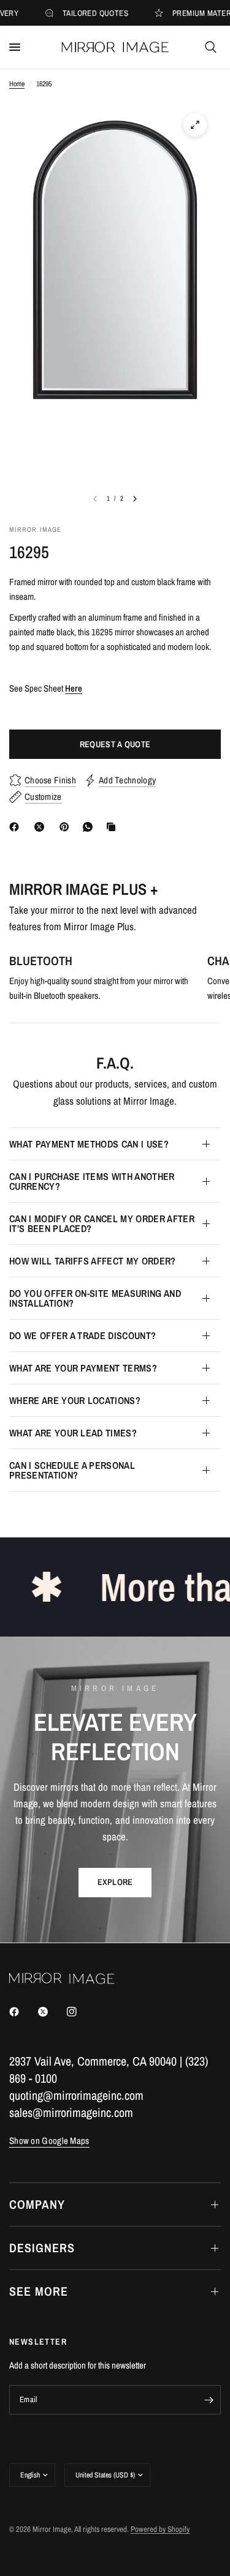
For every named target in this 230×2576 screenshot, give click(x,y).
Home (17, 84)
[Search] (211, 47)
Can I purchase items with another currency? (92, 1181)
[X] (42, 827)
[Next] (135, 499)
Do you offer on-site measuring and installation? (95, 1298)
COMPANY (37, 2204)
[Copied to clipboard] (113, 827)
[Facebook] (17, 827)
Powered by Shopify (160, 2529)
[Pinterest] (67, 827)
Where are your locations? (75, 1400)
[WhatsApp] (90, 827)
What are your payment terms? (83, 1368)
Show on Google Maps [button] (49, 2141)
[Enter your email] (209, 2400)
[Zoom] (195, 125)
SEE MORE (39, 2291)
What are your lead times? (73, 1433)
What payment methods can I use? (89, 1144)
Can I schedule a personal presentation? (72, 1470)
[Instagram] (80, 2012)
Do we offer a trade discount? (82, 1335)
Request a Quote (115, 744)
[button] (115, 1883)
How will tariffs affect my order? (93, 1261)
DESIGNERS (42, 2248)
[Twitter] (52, 2012)
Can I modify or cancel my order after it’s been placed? (102, 1223)
